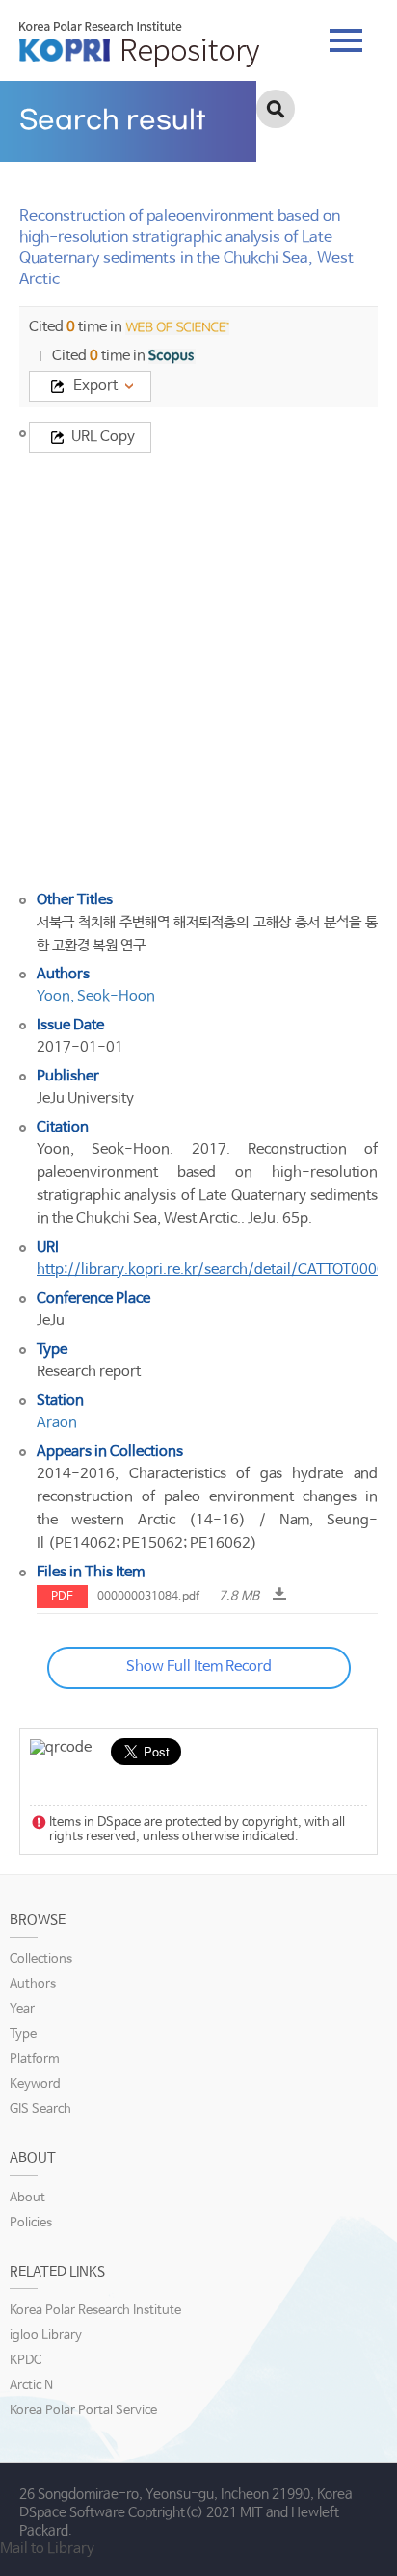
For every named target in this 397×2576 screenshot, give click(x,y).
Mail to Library (47, 2549)
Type (23, 2034)
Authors (33, 1984)
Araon (57, 1423)
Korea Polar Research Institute (95, 2311)
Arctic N (31, 2386)
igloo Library (46, 2336)
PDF (62, 1597)
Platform (35, 2059)
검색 (276, 109)
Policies (31, 2223)
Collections (41, 1959)
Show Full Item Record (199, 1666)
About (27, 2198)
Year (22, 2009)
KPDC (26, 2361)
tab (346, 35)
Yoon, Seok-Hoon (96, 996)
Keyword (35, 2084)
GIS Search (40, 2109)
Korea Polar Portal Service (83, 2411)
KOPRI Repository (139, 44)
